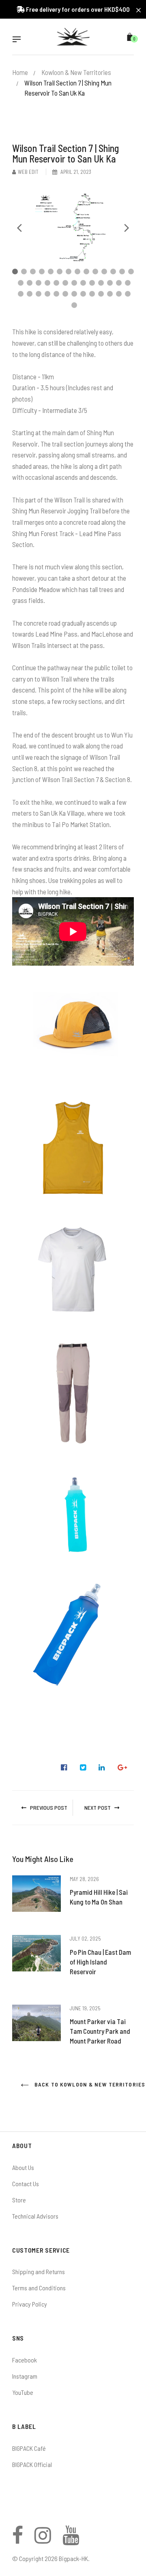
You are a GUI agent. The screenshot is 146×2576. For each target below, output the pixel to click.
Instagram (25, 2376)
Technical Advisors (35, 2216)
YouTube (23, 2392)
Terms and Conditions (39, 2288)
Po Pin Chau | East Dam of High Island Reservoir (100, 1962)
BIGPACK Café (29, 2448)
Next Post (98, 1807)
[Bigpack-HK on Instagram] (43, 2540)
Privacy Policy (30, 2304)
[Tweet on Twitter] (83, 1768)
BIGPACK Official (32, 2464)
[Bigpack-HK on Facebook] (18, 2540)
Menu (19, 40)
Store (19, 2200)
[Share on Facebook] (64, 1768)
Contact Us (26, 2184)
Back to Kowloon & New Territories (83, 2084)
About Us (23, 2167)
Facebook (25, 2360)
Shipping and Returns (39, 2271)
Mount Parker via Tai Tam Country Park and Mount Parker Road (100, 2031)
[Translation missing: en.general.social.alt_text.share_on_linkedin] (102, 1768)
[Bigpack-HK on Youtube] (71, 2540)
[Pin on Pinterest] (122, 1768)
